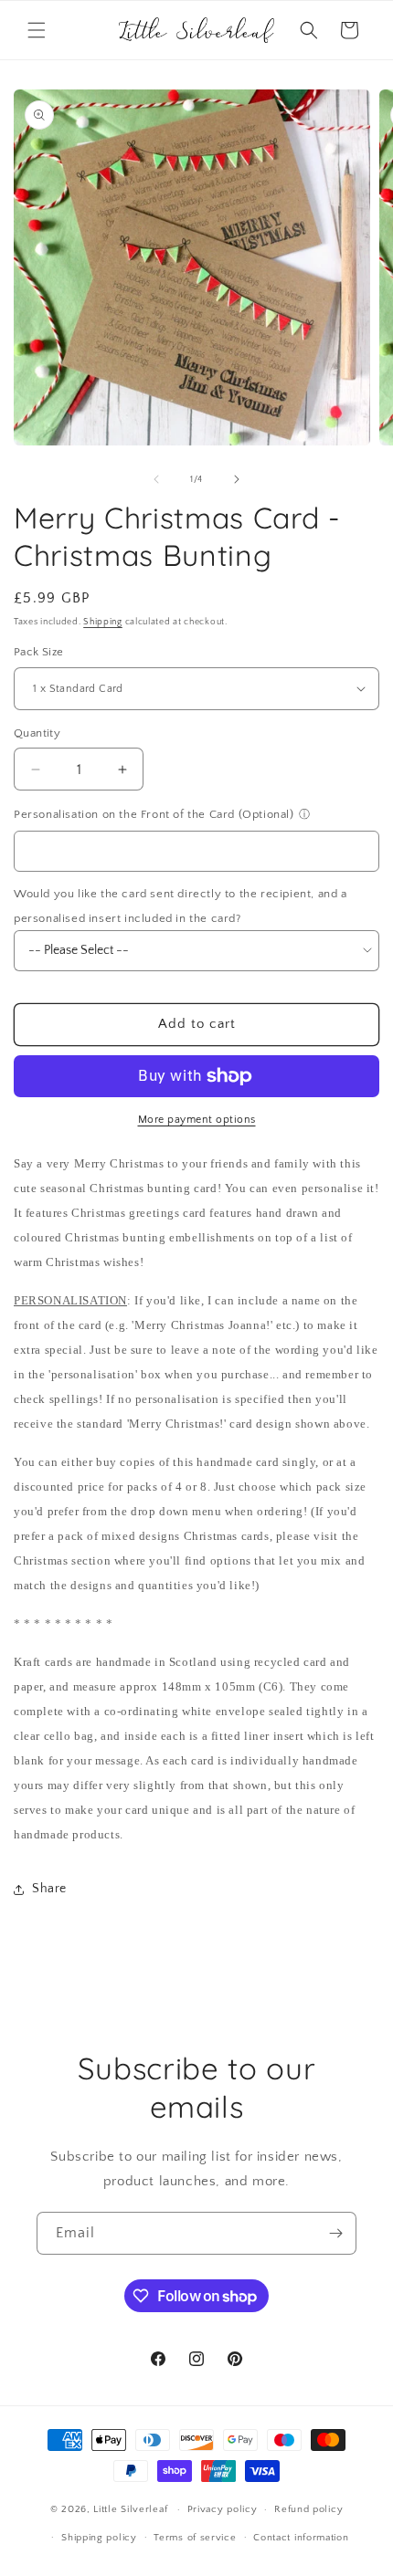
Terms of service (195, 2538)
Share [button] (49, 1889)
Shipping (103, 622)
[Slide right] (237, 479)
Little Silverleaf (130, 2509)
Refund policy (308, 2509)
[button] (37, 30)
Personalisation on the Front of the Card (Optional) (154, 814)
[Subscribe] (335, 2233)
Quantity (37, 733)
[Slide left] (156, 479)
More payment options (197, 1120)
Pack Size (39, 652)
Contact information (301, 2538)
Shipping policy (99, 2538)
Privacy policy (223, 2509)
